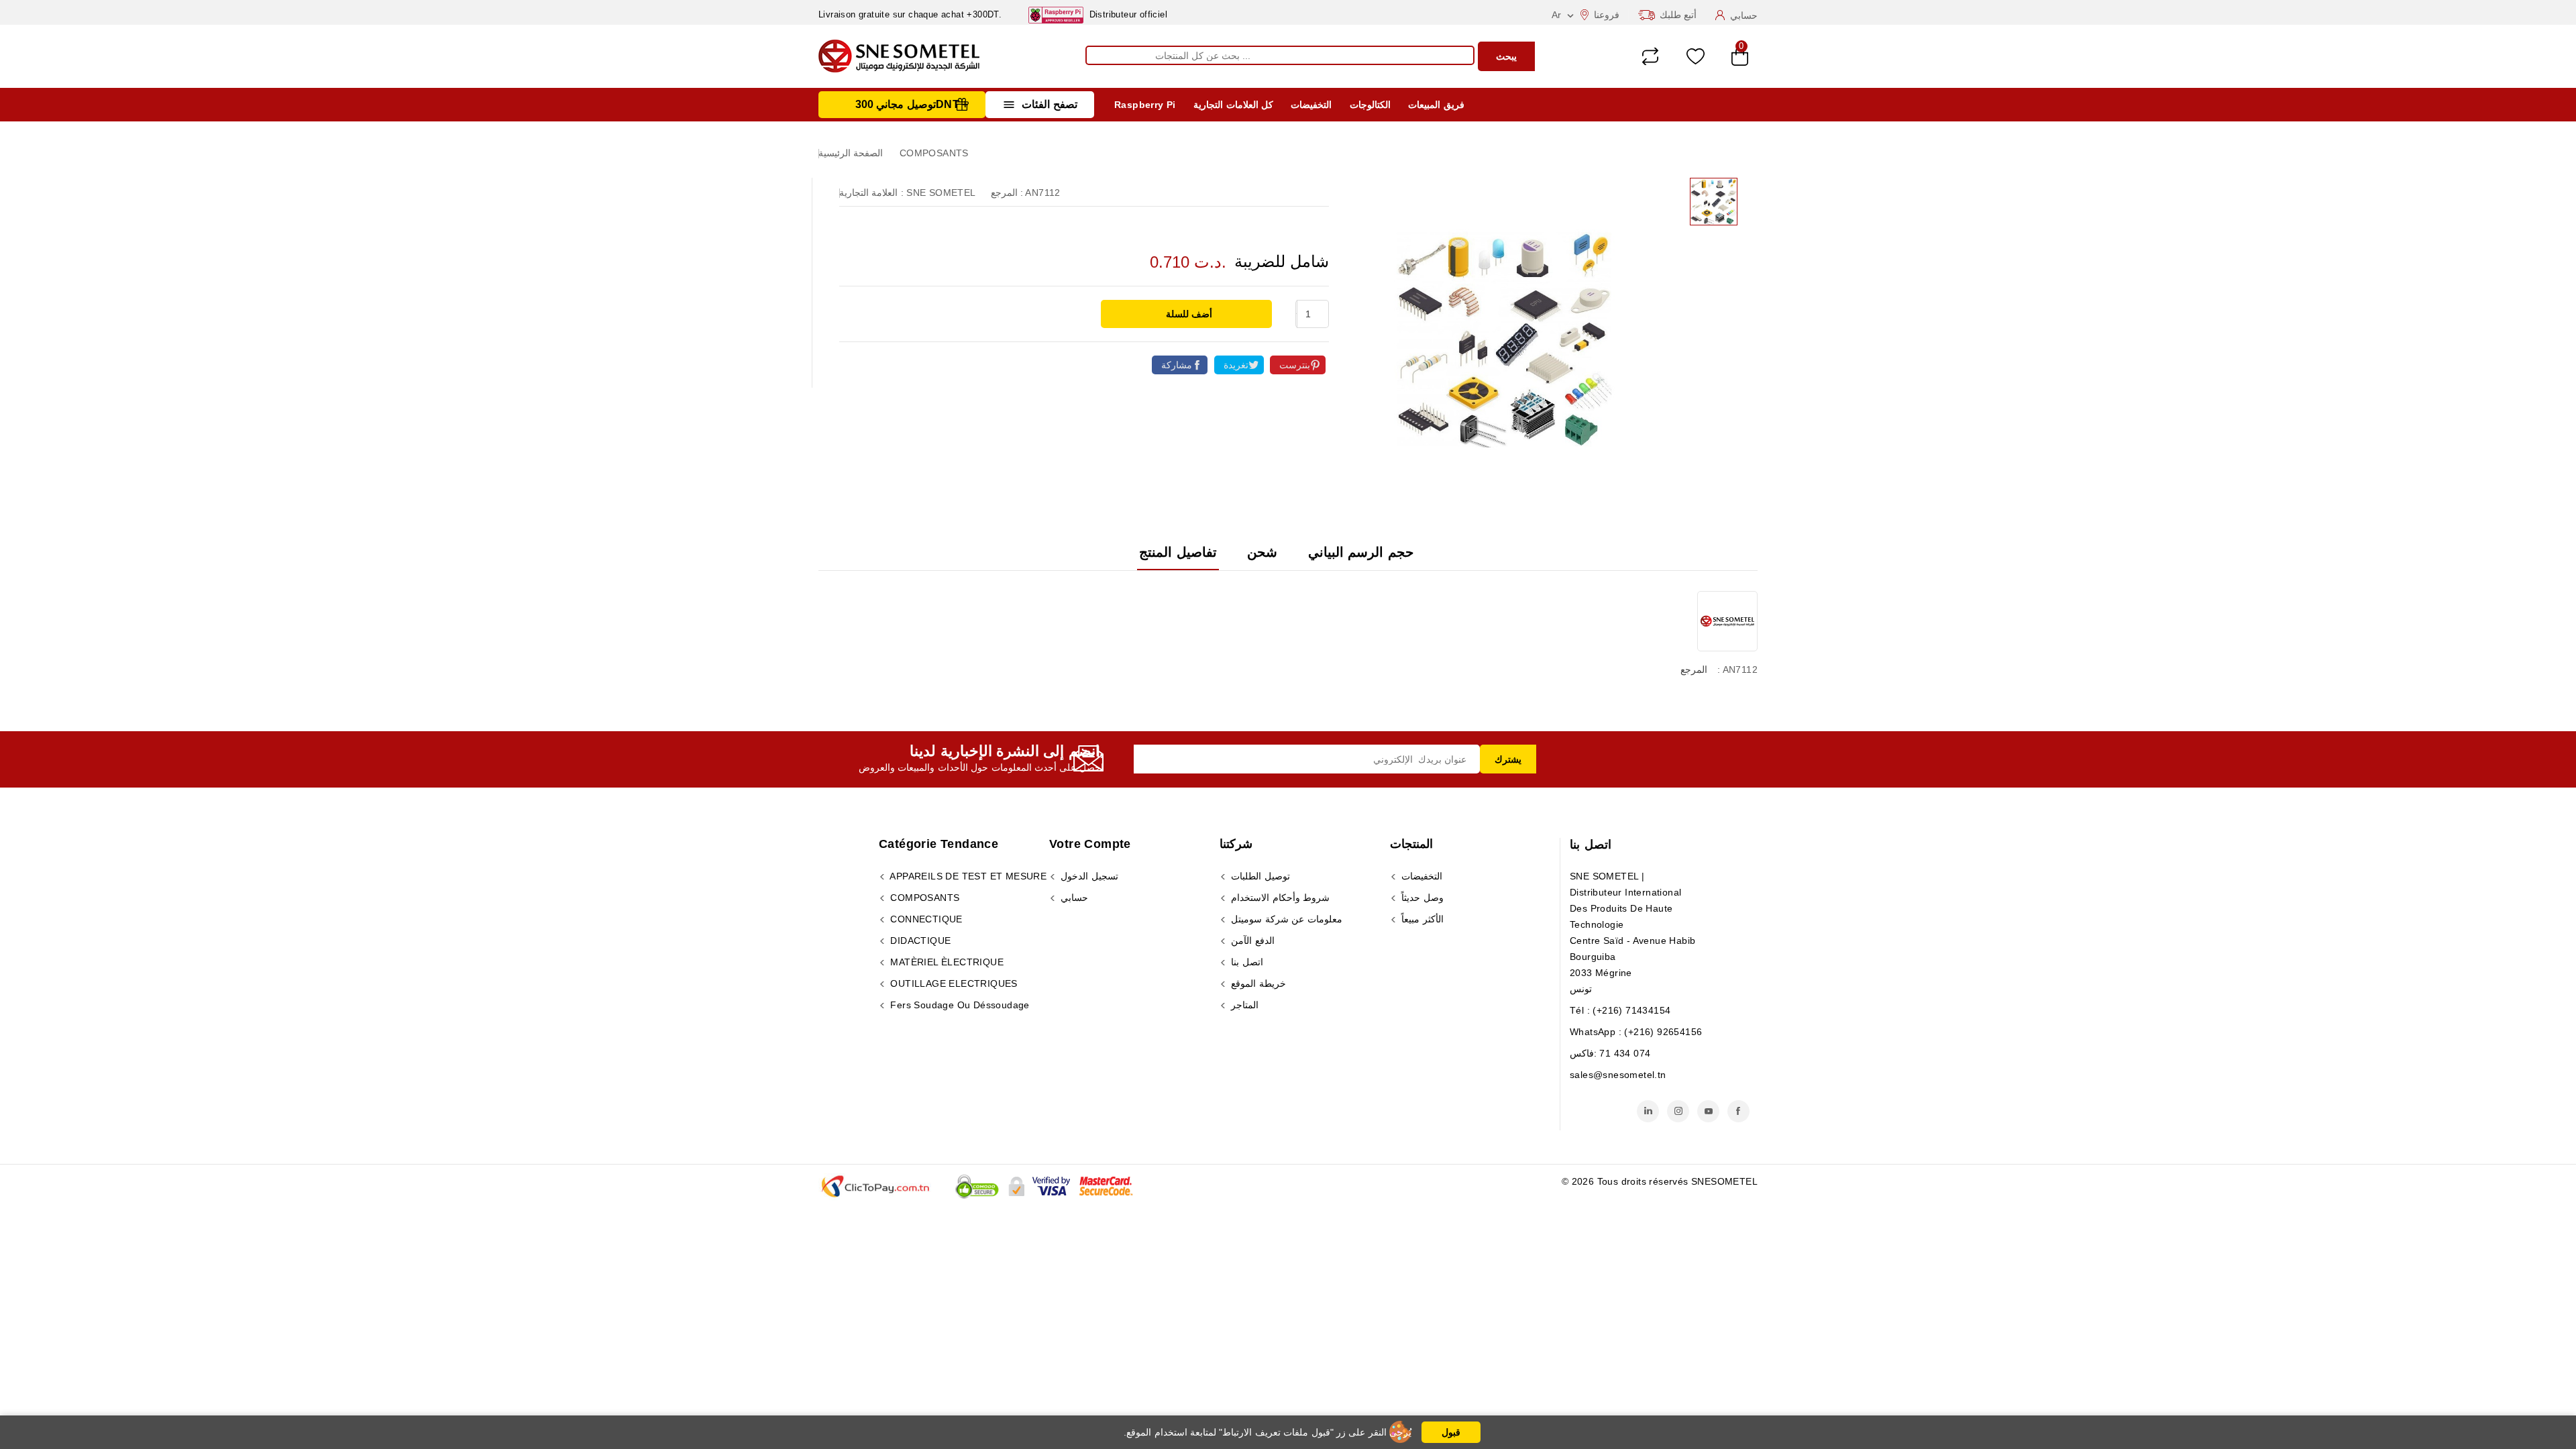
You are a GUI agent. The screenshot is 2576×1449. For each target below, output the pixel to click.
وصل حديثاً (1421, 898)
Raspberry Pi (1145, 105)
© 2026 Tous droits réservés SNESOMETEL (1660, 1181)
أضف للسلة (1188, 314)
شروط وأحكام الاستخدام (1279, 898)
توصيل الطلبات (1259, 876)
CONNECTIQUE (925, 919)
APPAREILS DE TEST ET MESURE (967, 876)
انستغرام (1678, 1111)
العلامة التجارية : (871, 193)
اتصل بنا (1591, 845)
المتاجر (1243, 1005)
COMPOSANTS (923, 898)
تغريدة (1236, 365)
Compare (1650, 56)
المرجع (1694, 669)
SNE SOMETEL (941, 193)
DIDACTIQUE (919, 941)
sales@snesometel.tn (1618, 1075)
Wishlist (1696, 57)
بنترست (1295, 365)
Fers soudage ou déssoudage (959, 1005)
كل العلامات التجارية (1233, 105)
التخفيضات (1311, 105)
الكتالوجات (1370, 105)
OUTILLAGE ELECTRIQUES (953, 983)
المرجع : (1007, 193)
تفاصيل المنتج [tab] (1178, 552)
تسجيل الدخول (1088, 876)
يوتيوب (1708, 1111)
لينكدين (1648, 1111)
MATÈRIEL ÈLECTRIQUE (946, 962)
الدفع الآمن (1251, 941)
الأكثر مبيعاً (1421, 919)
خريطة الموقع (1257, 983)
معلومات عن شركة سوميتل (1285, 919)
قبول (1451, 1432)
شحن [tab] (1262, 552)
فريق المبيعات (1436, 105)
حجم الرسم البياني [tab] (1361, 552)
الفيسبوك (1738, 1111)
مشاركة (1177, 365)
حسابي (1073, 898)
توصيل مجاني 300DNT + (912, 104)
